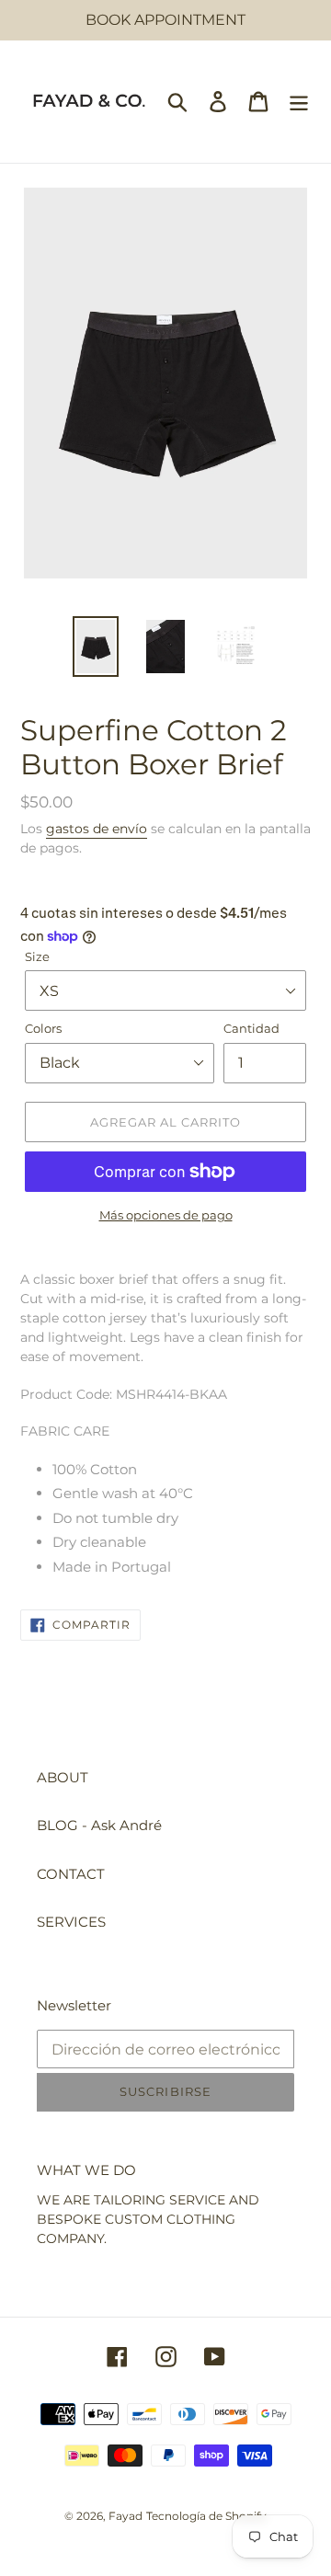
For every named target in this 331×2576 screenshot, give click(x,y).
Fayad (126, 2516)
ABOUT (63, 1777)
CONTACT (71, 1874)
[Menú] (299, 102)
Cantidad (251, 1028)
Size (37, 956)
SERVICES (71, 1922)
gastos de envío (97, 829)
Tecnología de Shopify (206, 2516)
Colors (43, 1028)
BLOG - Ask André (99, 1825)
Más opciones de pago (166, 1215)
